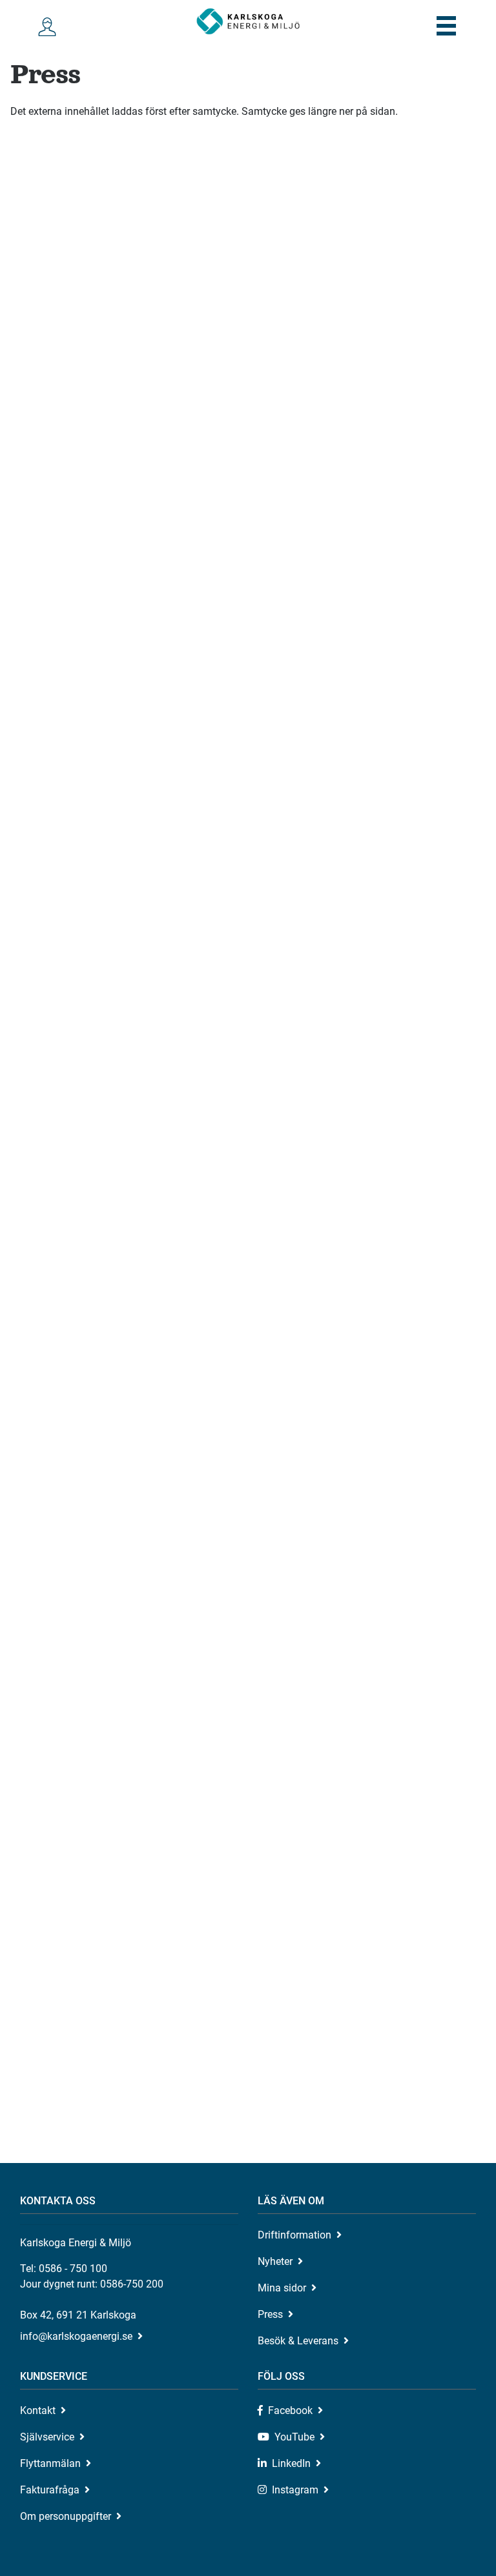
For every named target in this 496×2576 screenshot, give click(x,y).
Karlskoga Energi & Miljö (248, 21)
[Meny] (446, 26)
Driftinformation (294, 2235)
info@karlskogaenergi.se (76, 2336)
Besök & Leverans (298, 2341)
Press (270, 2314)
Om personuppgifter (66, 2516)
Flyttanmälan (50, 2463)
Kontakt (38, 2410)
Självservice (47, 2437)
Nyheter (275, 2261)
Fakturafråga (50, 2490)
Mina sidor (282, 2288)
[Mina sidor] (50, 27)
